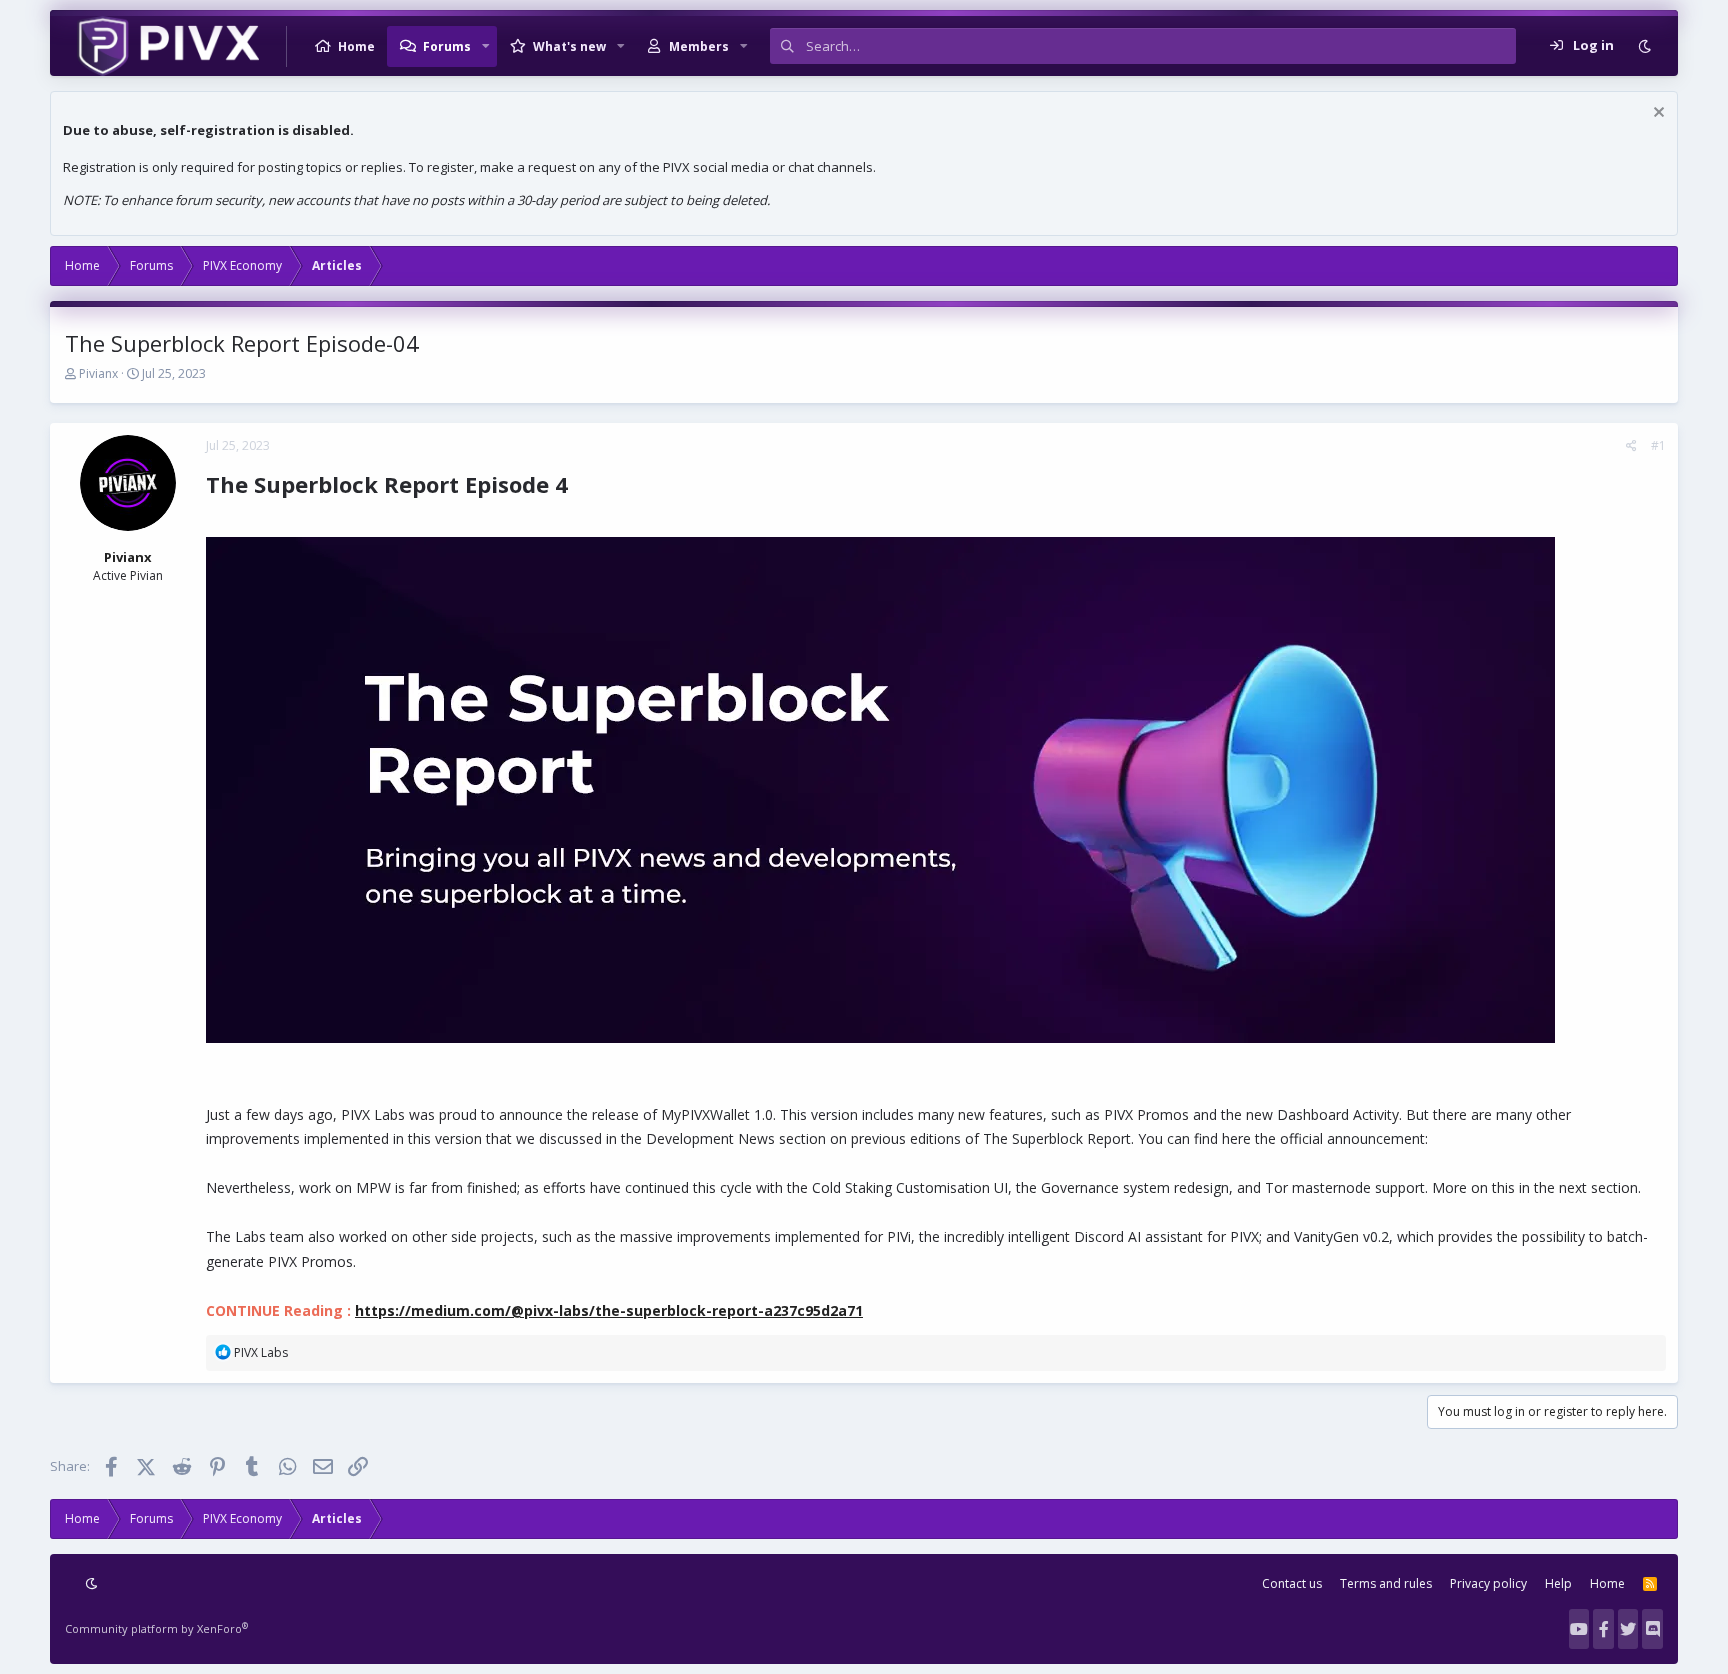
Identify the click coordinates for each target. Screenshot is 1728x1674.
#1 (1658, 445)
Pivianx (98, 373)
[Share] (1631, 446)
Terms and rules (1386, 1583)
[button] (486, 46)
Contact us (1292, 1583)
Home (356, 46)
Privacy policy (1488, 1583)
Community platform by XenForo (156, 1628)
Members (699, 46)
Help (1558, 1583)
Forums (447, 46)
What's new (569, 46)
